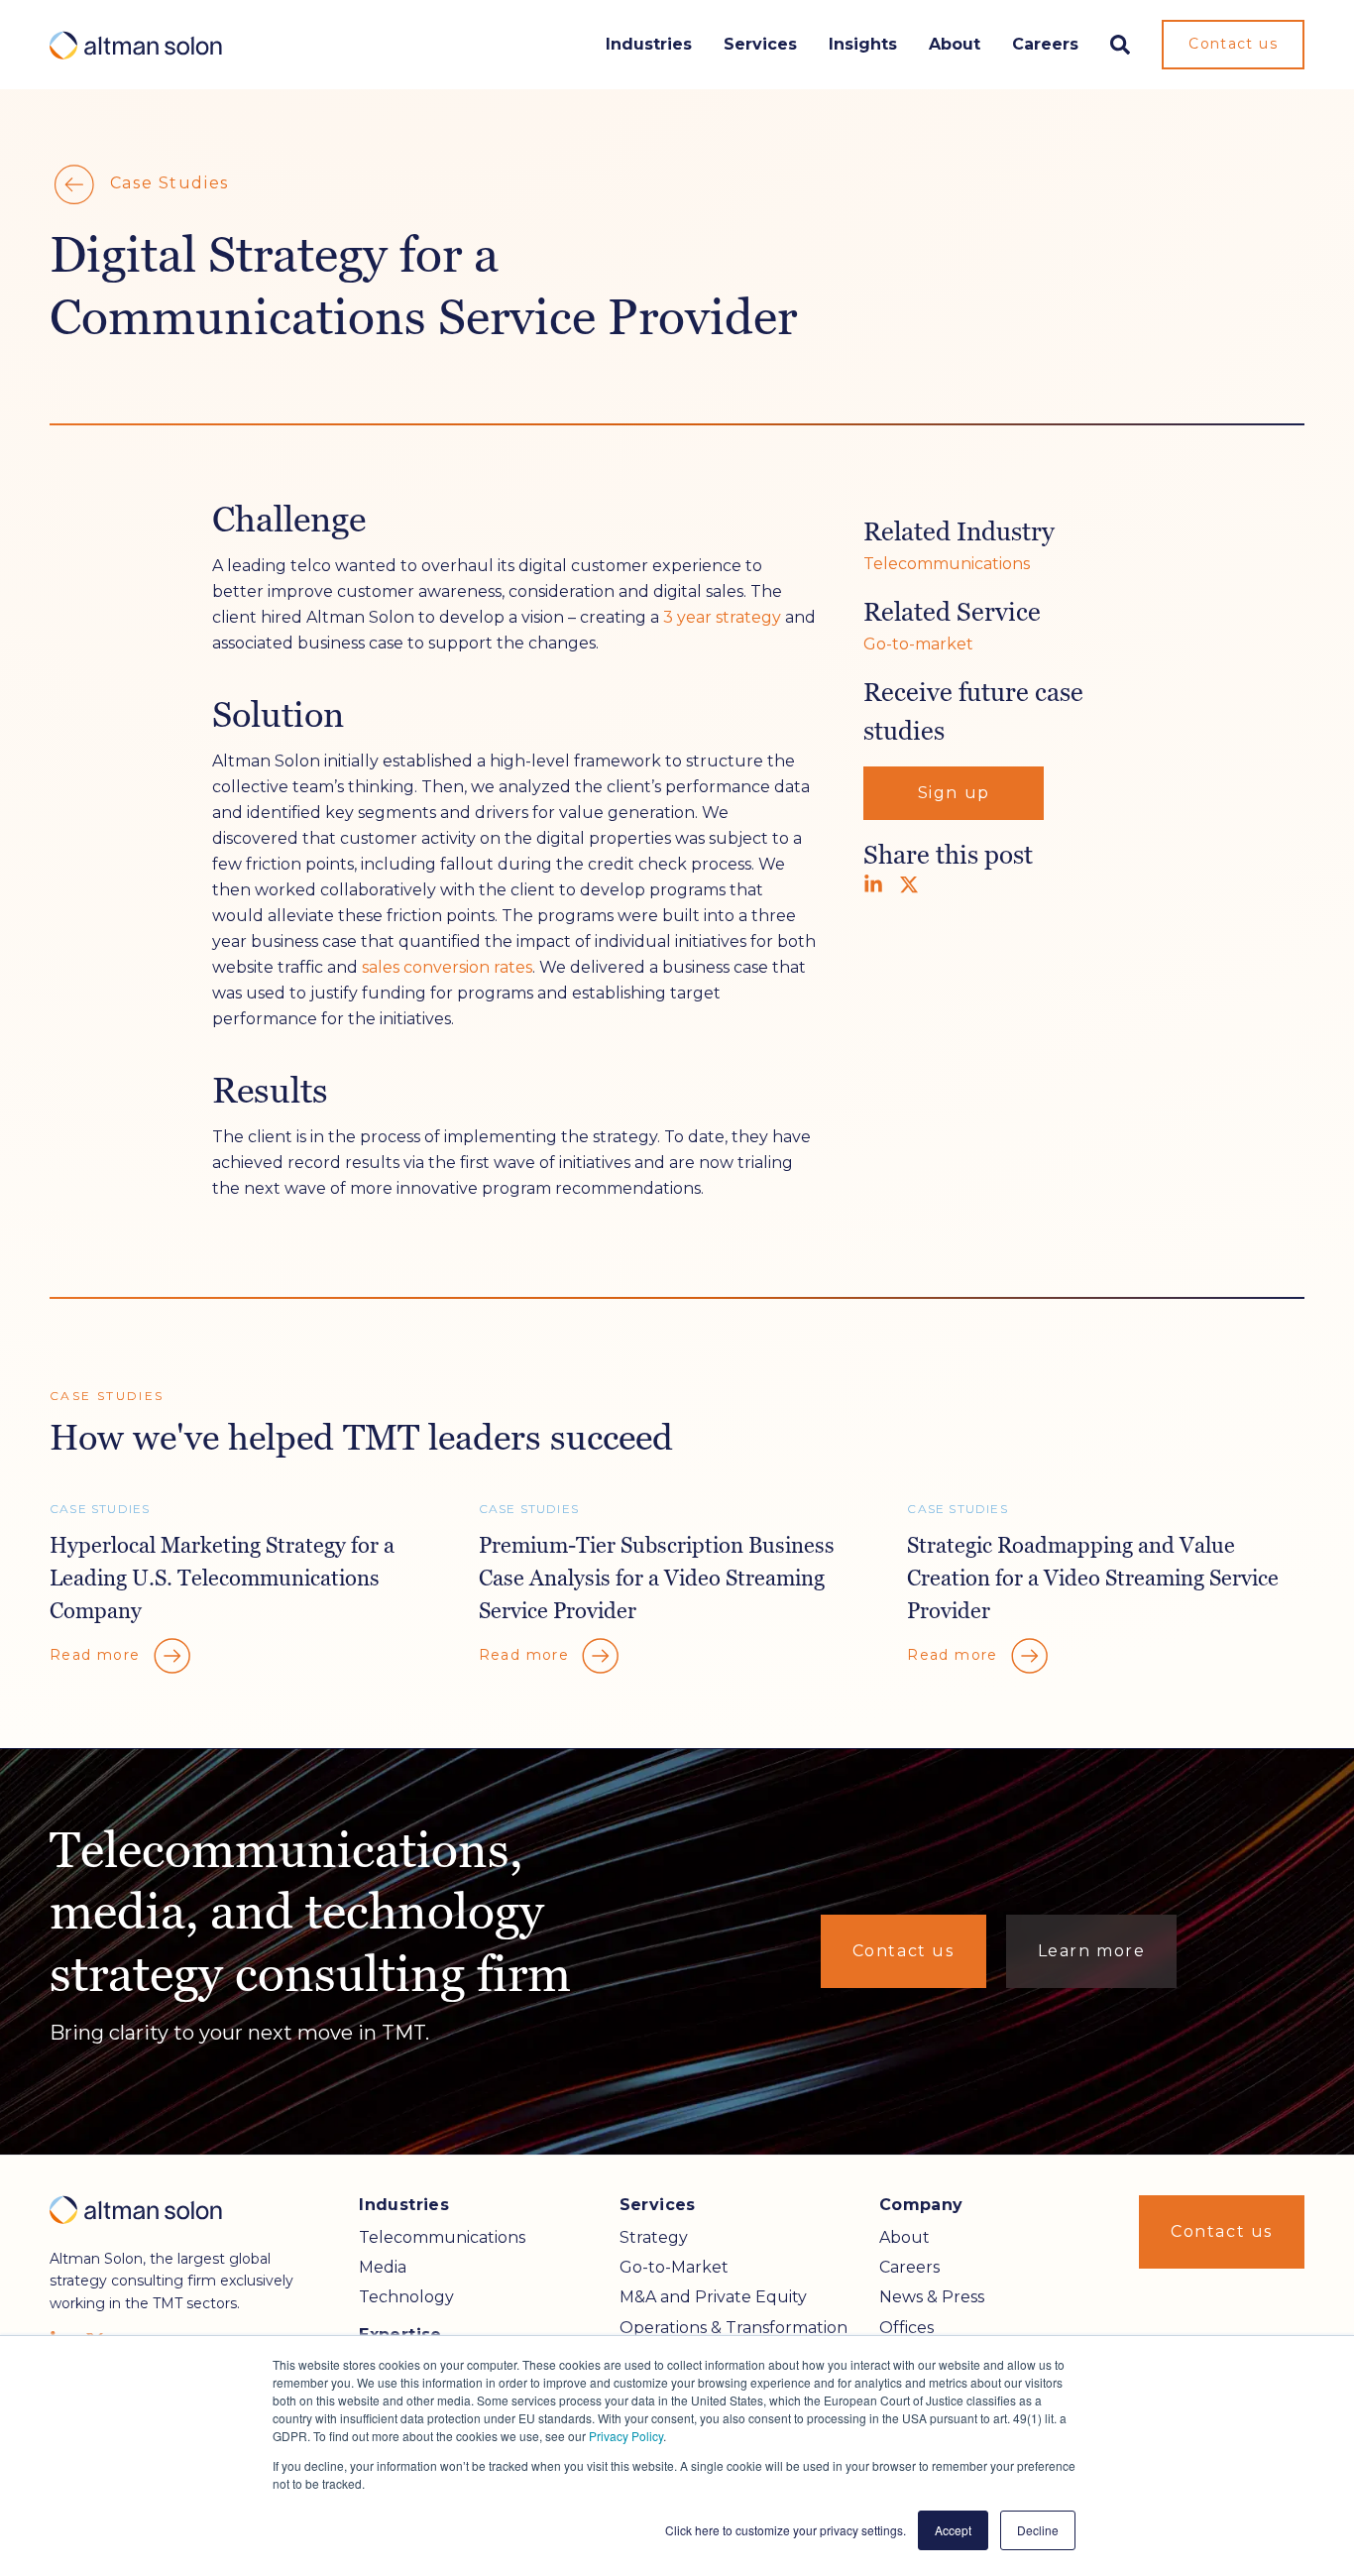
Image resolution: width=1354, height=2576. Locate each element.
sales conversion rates (447, 967)
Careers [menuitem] (909, 2267)
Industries (649, 44)
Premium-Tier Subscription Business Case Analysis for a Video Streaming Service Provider (657, 1578)
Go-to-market (918, 644)
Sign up (954, 793)
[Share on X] (909, 884)
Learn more (1092, 1951)
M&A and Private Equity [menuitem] (713, 2297)
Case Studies (167, 183)
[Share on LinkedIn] (873, 884)
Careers (1045, 44)
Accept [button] (953, 2530)
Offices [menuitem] (906, 2328)
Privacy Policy (626, 2436)
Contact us (1233, 44)
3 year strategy (722, 617)
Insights (863, 44)
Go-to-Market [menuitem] (674, 2267)
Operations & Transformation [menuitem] (733, 2328)
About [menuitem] (904, 2237)
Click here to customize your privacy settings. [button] (786, 2530)
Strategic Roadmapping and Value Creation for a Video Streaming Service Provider (1093, 1578)
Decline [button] (1038, 2530)
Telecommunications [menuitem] (442, 2237)
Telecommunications (947, 564)
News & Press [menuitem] (932, 2297)
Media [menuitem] (383, 2267)
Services (760, 44)
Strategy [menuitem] (654, 2237)
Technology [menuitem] (406, 2297)
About (955, 44)
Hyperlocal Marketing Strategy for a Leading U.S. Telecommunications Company (222, 1578)
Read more (98, 1654)
